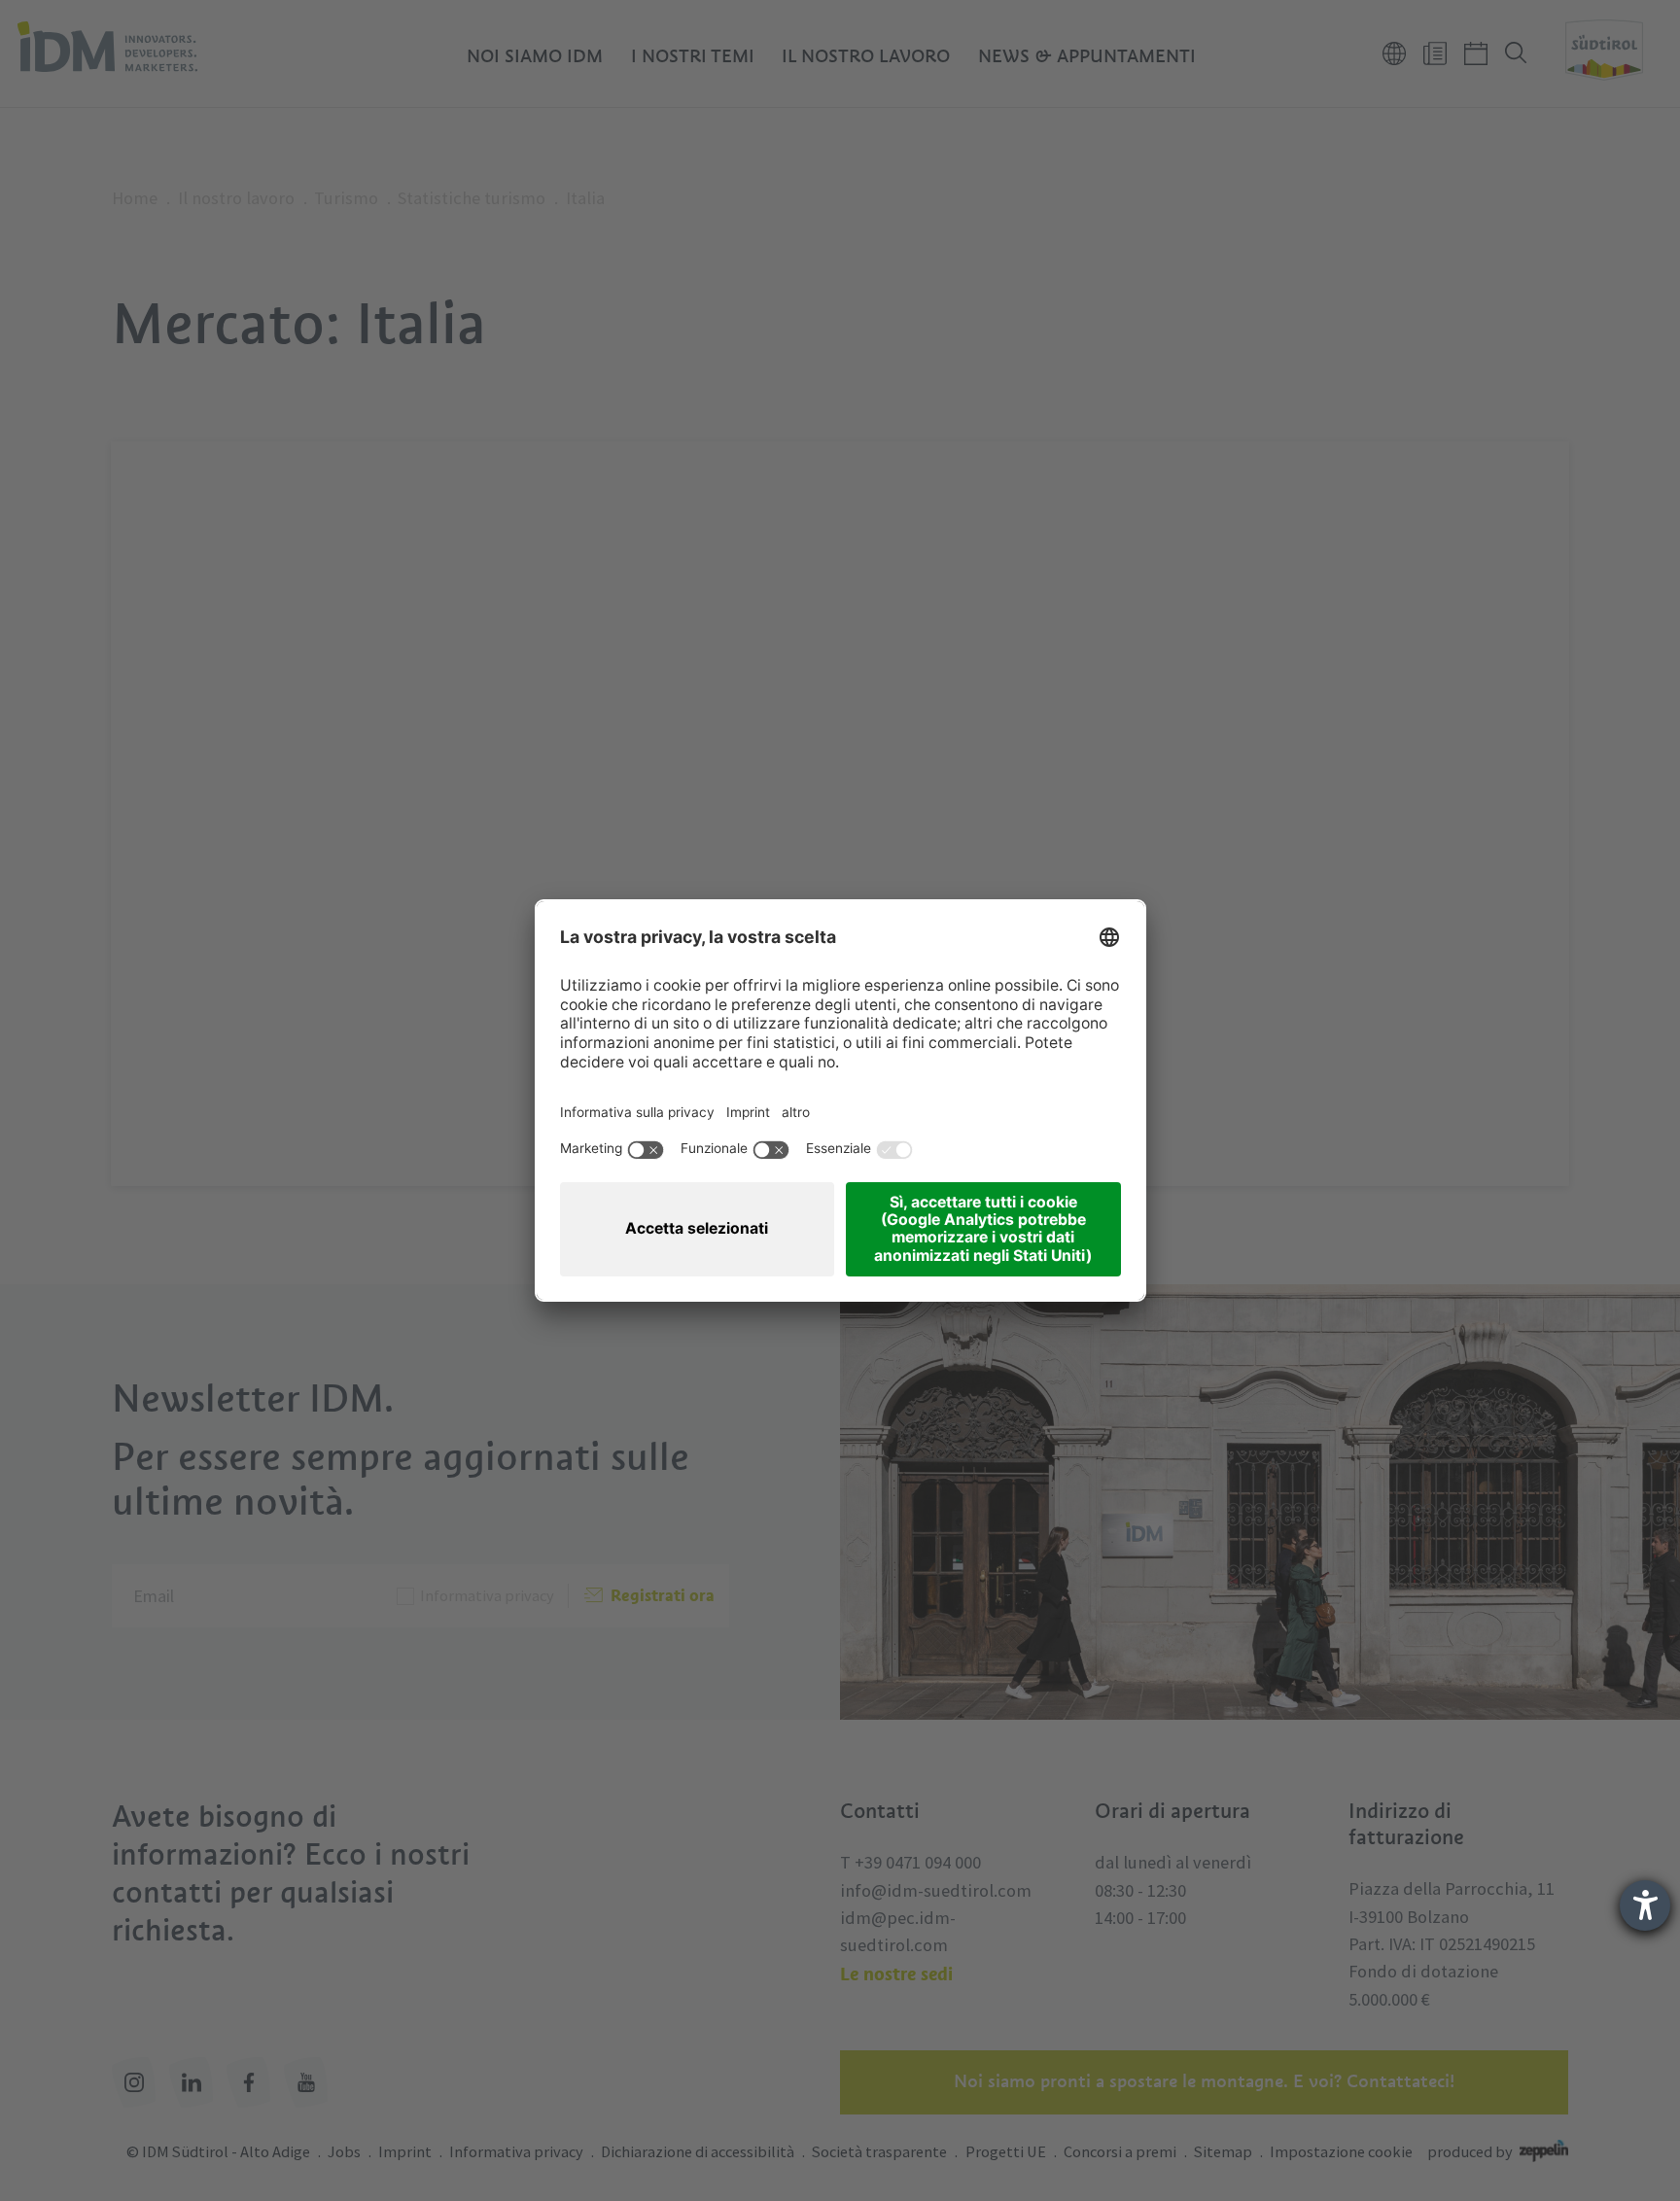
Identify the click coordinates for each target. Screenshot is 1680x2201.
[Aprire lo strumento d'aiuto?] (1645, 1905)
